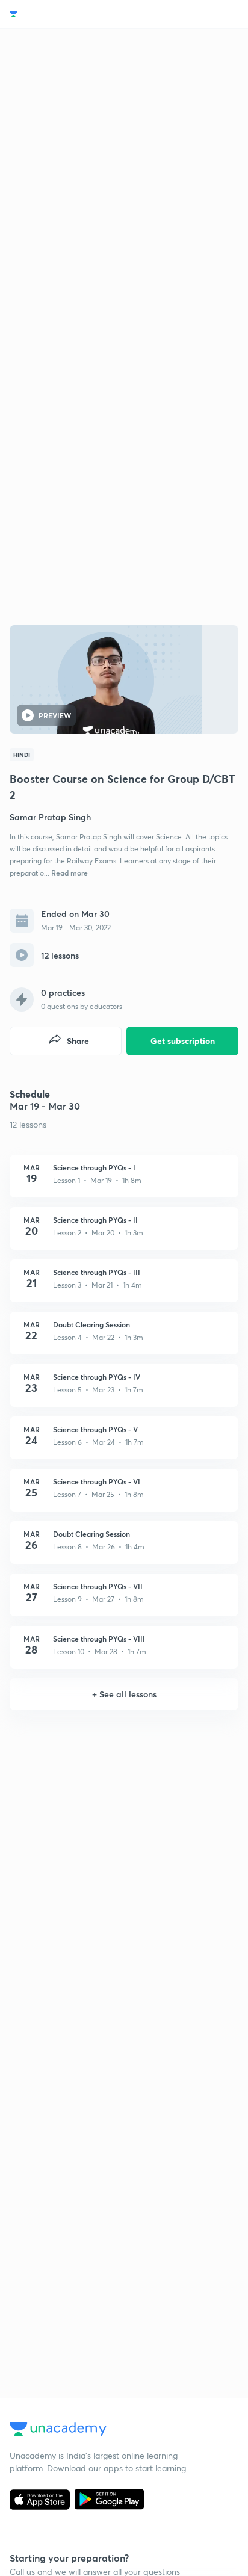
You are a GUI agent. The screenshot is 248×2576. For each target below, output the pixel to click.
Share (78, 1041)
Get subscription (183, 1041)
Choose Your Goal (62, 14)
